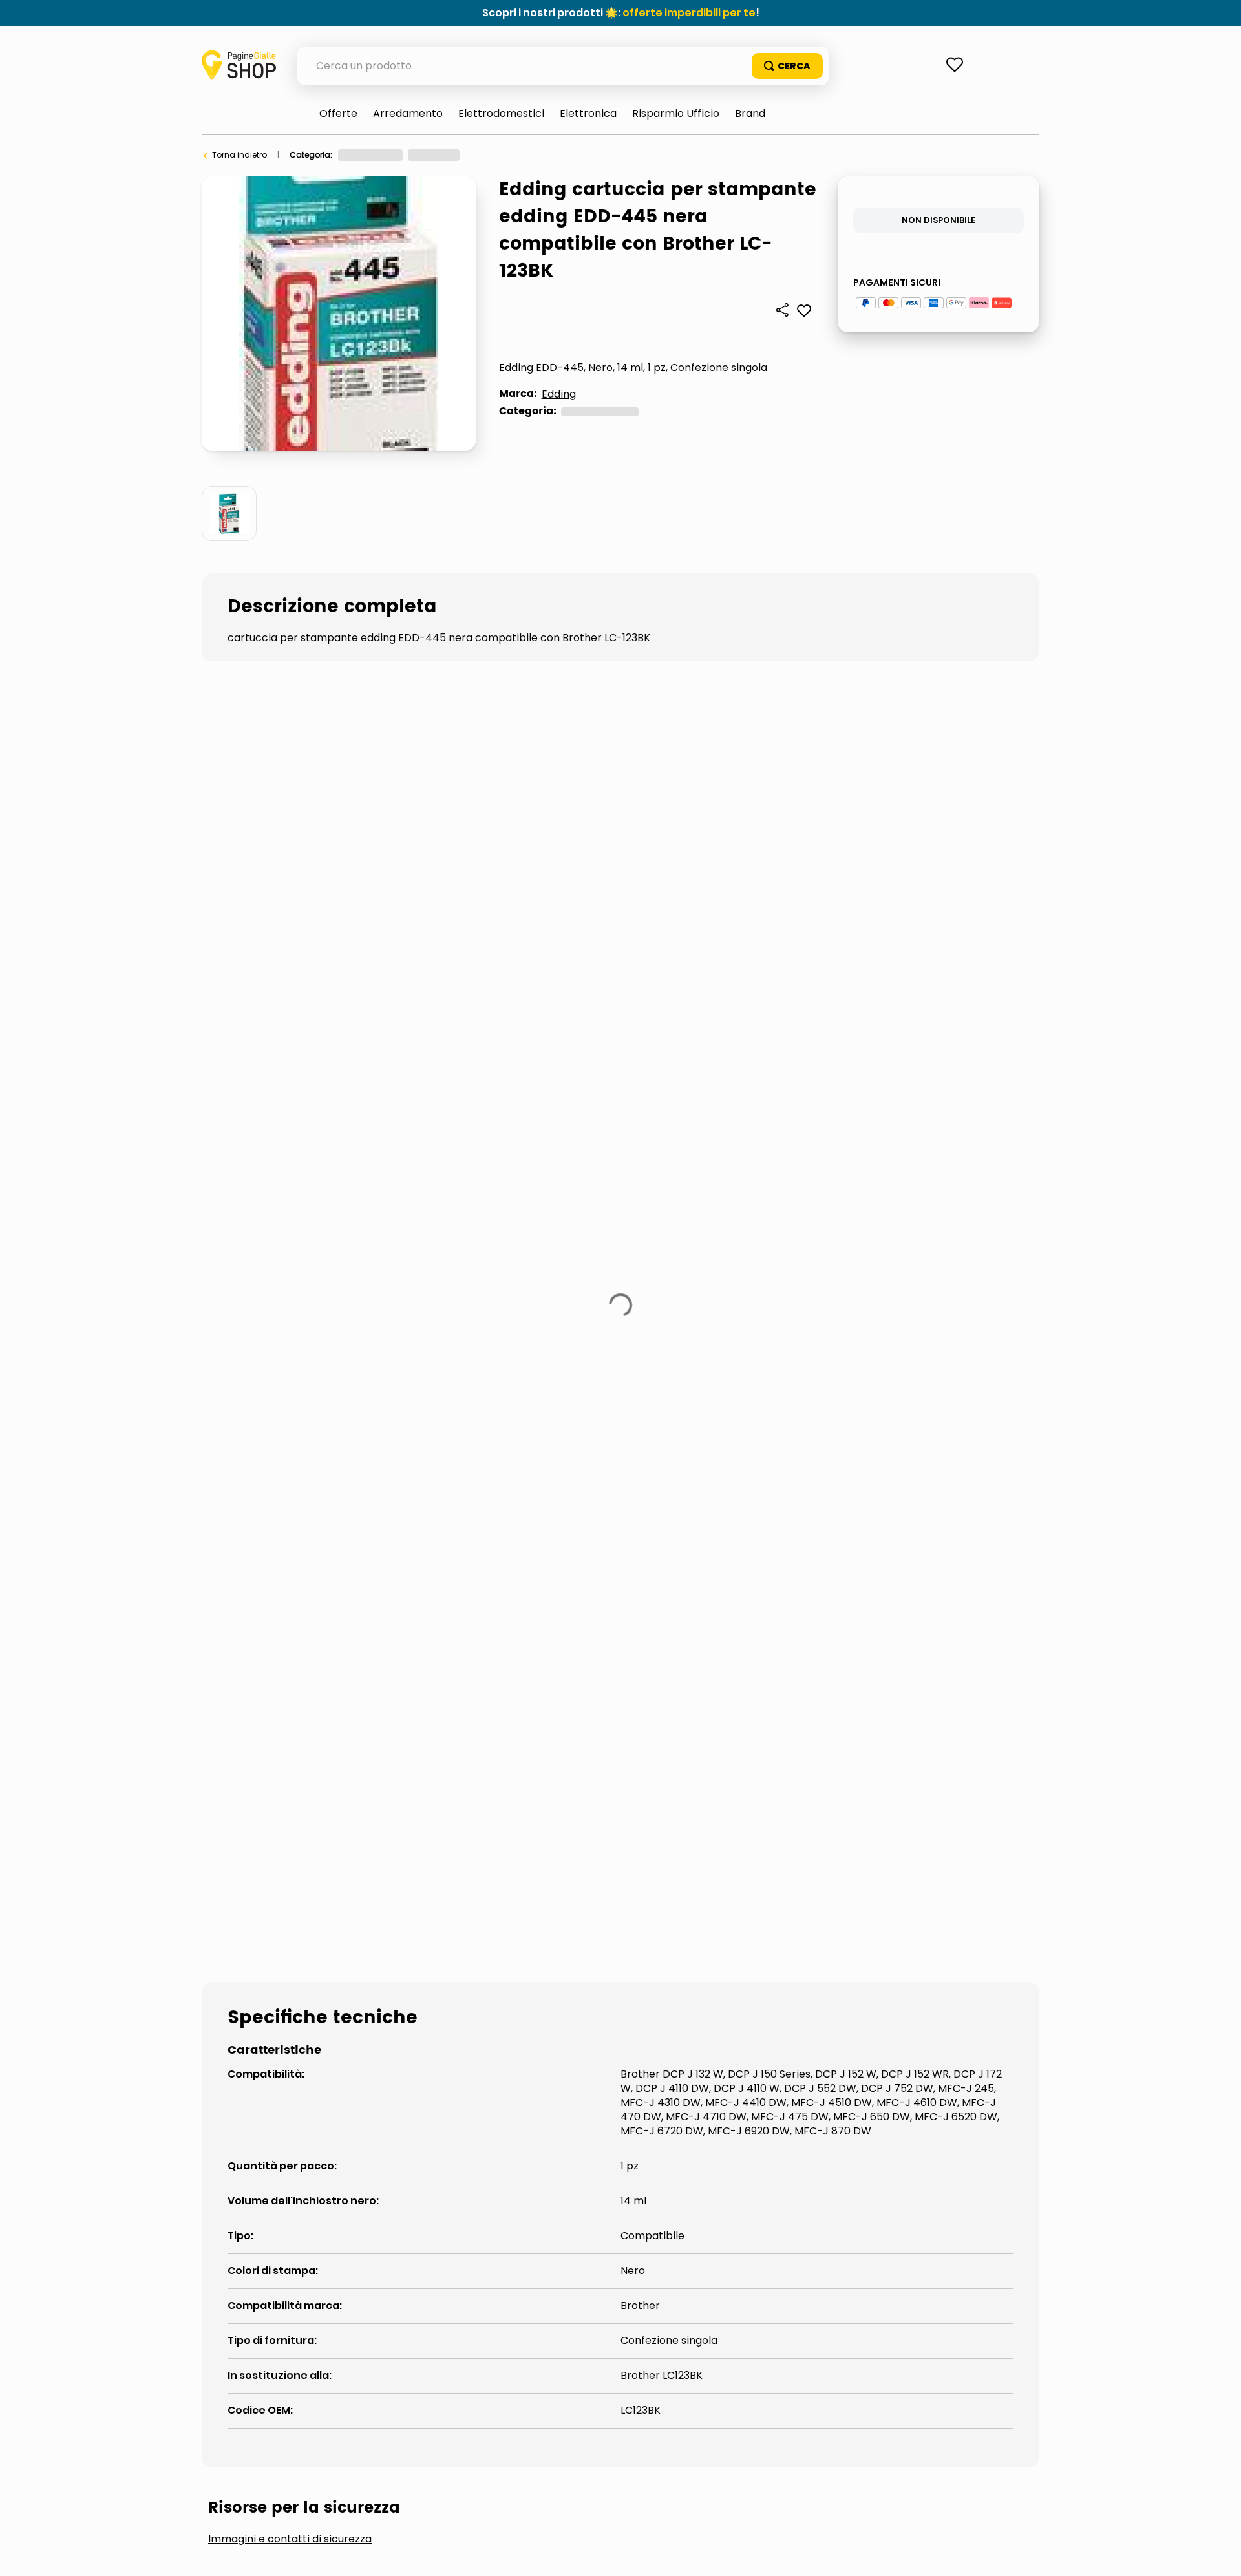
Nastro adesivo (270, 1428)
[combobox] (563, 66)
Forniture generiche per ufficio (486, 155)
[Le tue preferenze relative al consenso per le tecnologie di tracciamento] (1218, 2553)
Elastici (474, 1384)
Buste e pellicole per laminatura (316, 1384)
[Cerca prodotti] (787, 66)
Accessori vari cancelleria (612, 155)
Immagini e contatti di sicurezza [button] (290, 1287)
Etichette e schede (593, 1384)
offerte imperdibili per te (689, 13)
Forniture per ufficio (375, 155)
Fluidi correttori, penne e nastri (782, 1384)
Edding (559, 394)
